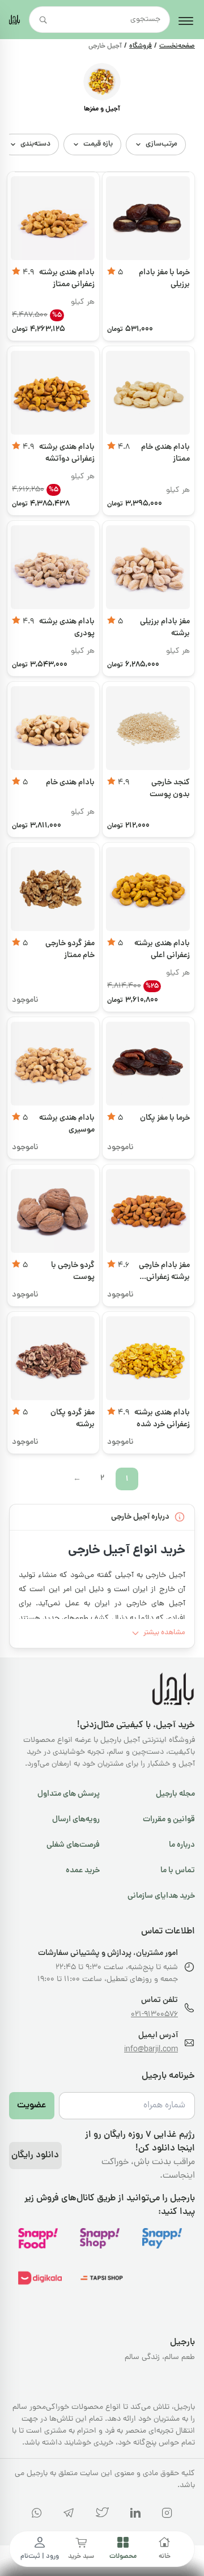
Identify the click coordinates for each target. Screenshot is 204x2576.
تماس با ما (178, 1871)
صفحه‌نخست (177, 46)
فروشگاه (141, 46)
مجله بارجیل (175, 1794)
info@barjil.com (151, 2050)
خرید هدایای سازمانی (161, 1896)
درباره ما (182, 1845)
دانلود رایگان (35, 2156)
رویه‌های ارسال (76, 1820)
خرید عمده (83, 1871)
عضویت (32, 2106)
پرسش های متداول (69, 1794)
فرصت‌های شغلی (73, 1845)
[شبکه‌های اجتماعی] (167, 2515)
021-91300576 (154, 2015)
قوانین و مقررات (169, 1820)
